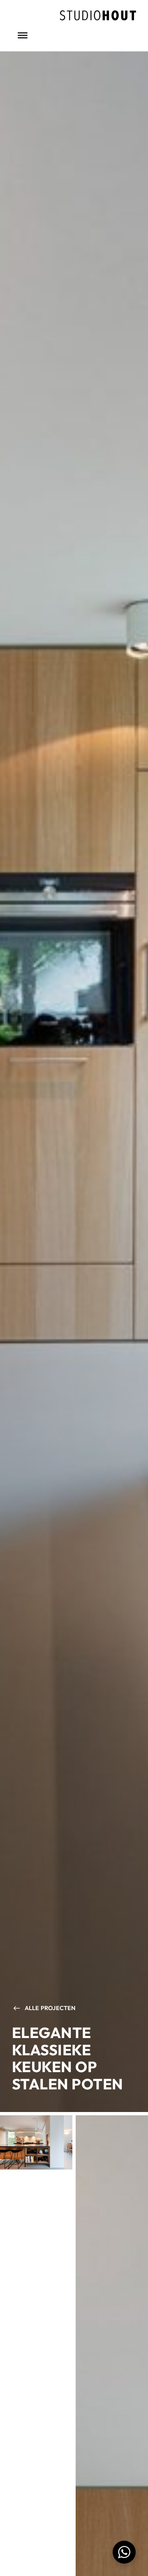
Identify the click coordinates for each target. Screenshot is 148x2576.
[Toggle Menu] (23, 35)
